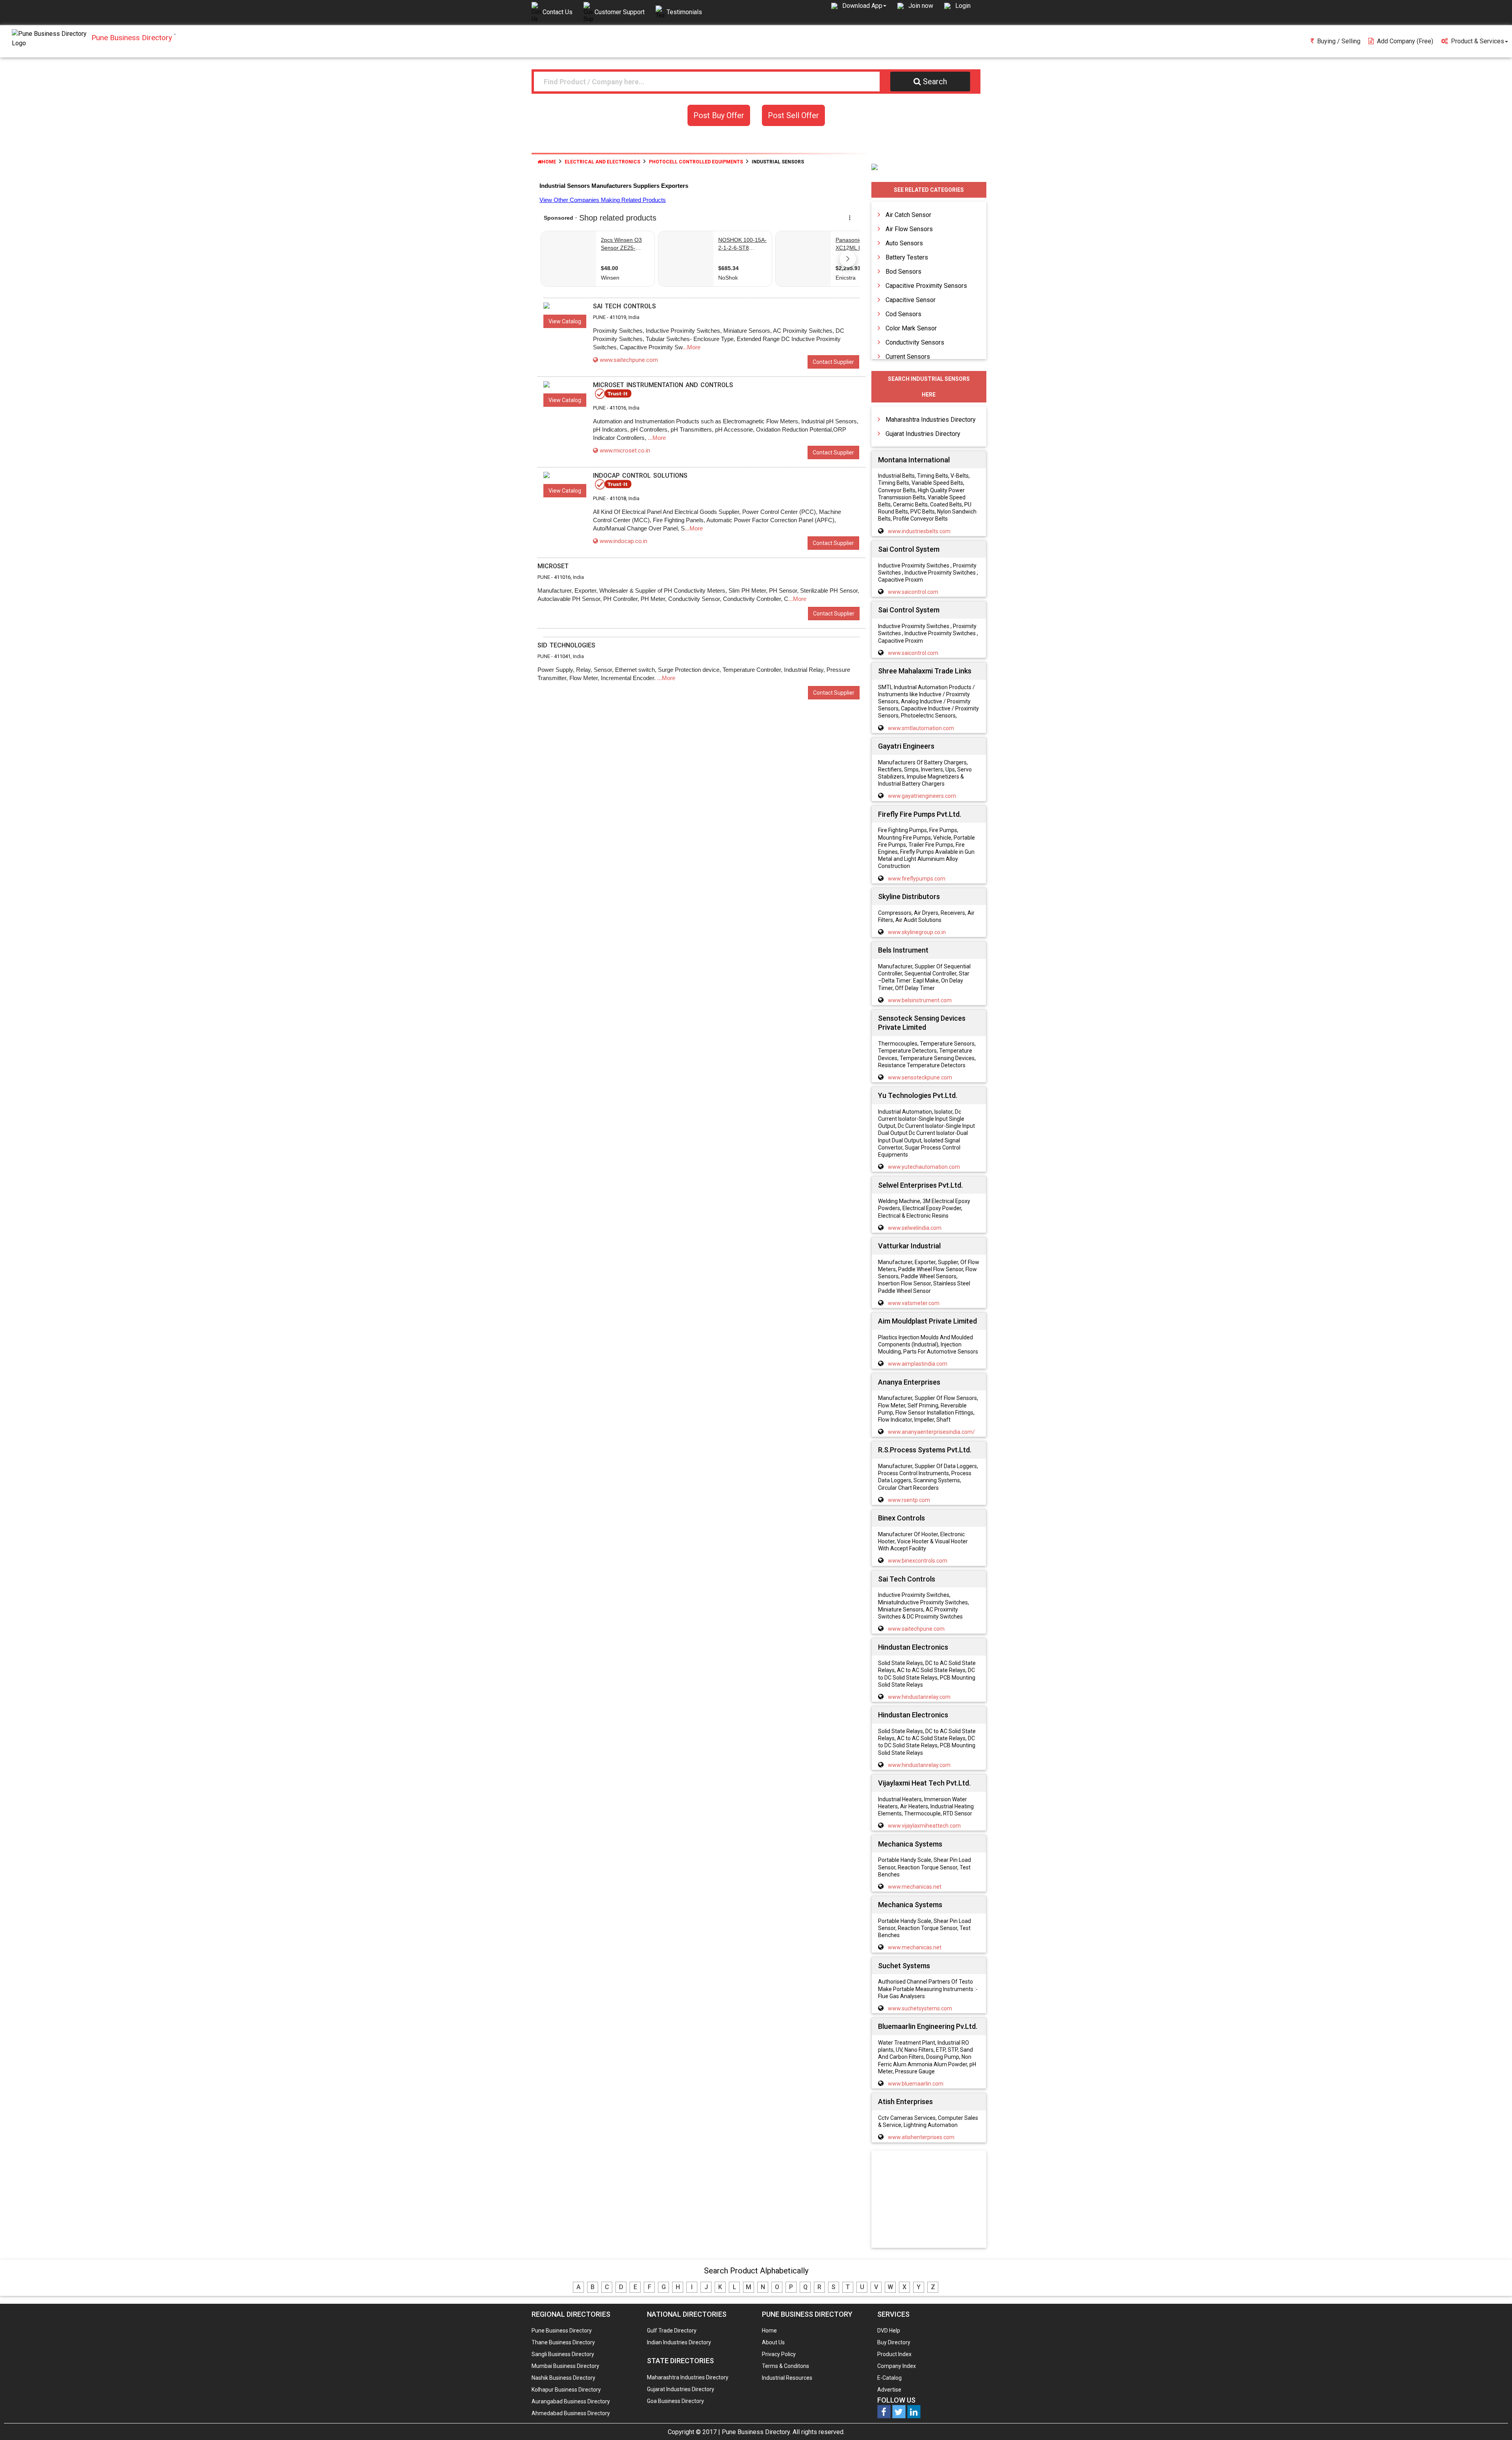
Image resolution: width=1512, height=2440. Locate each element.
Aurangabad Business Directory (571, 2401)
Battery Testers (907, 257)
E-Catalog (889, 2378)
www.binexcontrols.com (918, 1561)
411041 (562, 656)
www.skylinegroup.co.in (917, 932)
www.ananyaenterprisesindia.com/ (931, 1432)
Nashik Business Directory (563, 2378)
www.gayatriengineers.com (922, 796)
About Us (773, 2342)
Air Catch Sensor (908, 215)
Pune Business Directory (562, 2331)
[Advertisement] (929, 2200)
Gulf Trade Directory (672, 2331)
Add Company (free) (1405, 41)
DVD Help (889, 2331)
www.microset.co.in (625, 451)
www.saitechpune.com (629, 360)
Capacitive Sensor (911, 300)
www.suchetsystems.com (920, 2008)
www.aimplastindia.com (918, 1364)
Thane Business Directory (563, 2342)
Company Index (897, 2366)
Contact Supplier (833, 362)
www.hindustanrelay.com (919, 1697)
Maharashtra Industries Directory (931, 420)
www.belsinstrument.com (920, 1000)
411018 (618, 498)
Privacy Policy (779, 2354)
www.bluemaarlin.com (916, 2084)
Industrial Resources (787, 2378)
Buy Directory (894, 2342)
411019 (618, 317)
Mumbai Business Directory (565, 2366)
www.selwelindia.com (915, 1228)
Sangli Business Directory (563, 2354)
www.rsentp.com (909, 1500)
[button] (864, 6)
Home (549, 162)
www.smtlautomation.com (921, 728)
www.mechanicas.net (915, 1887)
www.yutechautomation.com (924, 1167)
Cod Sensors (903, 314)
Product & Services (1478, 41)
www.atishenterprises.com (921, 2137)
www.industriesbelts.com (919, 531)
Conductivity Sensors (915, 342)
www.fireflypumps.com (917, 879)
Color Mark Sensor (911, 328)
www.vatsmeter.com (914, 1303)
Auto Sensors (904, 243)
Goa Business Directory (675, 2401)
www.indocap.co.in (624, 541)
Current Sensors (908, 357)
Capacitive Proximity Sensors (926, 286)
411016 (618, 408)
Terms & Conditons (786, 2366)
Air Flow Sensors (909, 229)
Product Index (894, 2354)
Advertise (889, 2390)
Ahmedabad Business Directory (571, 2413)
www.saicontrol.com (913, 592)
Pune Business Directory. (756, 2432)
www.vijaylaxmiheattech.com (924, 1826)
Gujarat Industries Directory (923, 434)
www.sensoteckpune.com (920, 1077)
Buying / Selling (1339, 41)
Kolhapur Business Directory (566, 2390)
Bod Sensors (903, 272)
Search (935, 82)
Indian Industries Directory (679, 2342)
